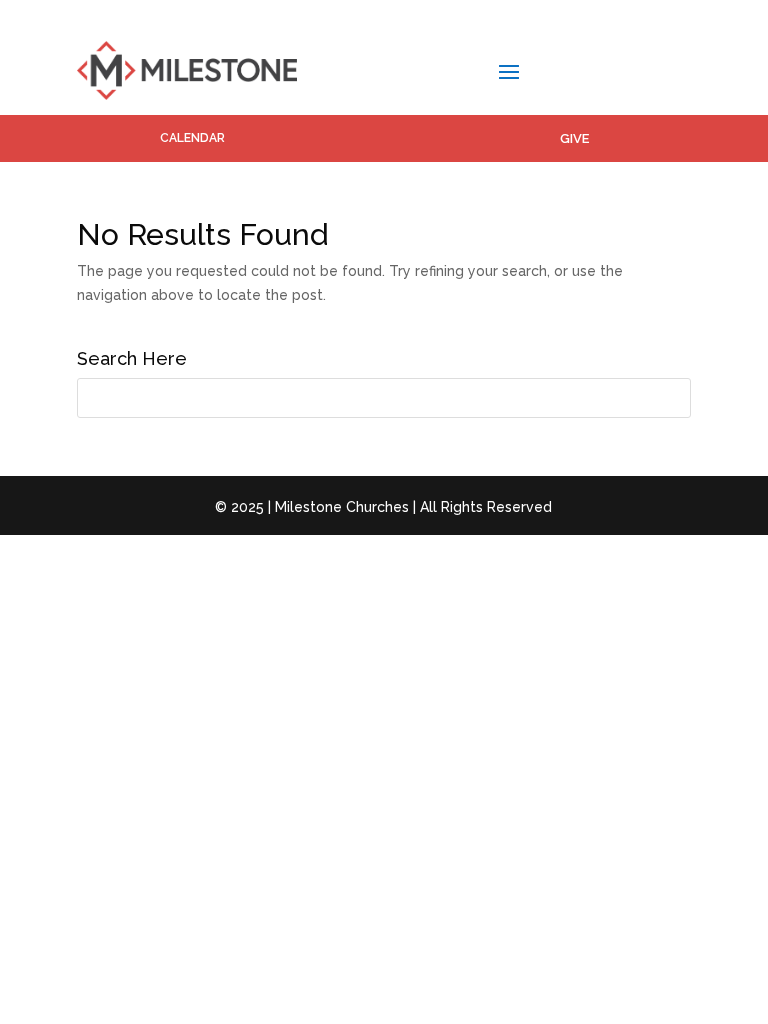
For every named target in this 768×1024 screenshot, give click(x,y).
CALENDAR (192, 138)
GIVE (574, 138)
